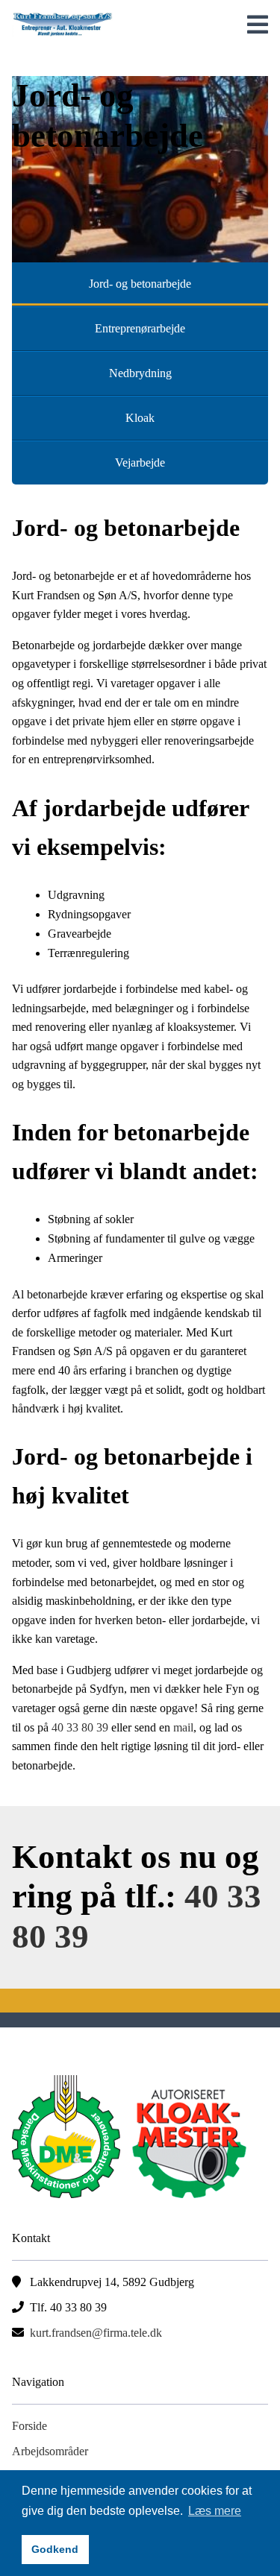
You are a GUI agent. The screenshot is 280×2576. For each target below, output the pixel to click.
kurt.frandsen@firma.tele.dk (96, 2333)
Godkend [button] (55, 2549)
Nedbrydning (140, 373)
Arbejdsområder (50, 2451)
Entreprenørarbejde (140, 328)
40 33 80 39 (80, 1727)
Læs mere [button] (215, 2511)
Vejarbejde (140, 463)
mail (183, 1727)
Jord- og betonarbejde (140, 284)
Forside (29, 2426)
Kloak (140, 418)
